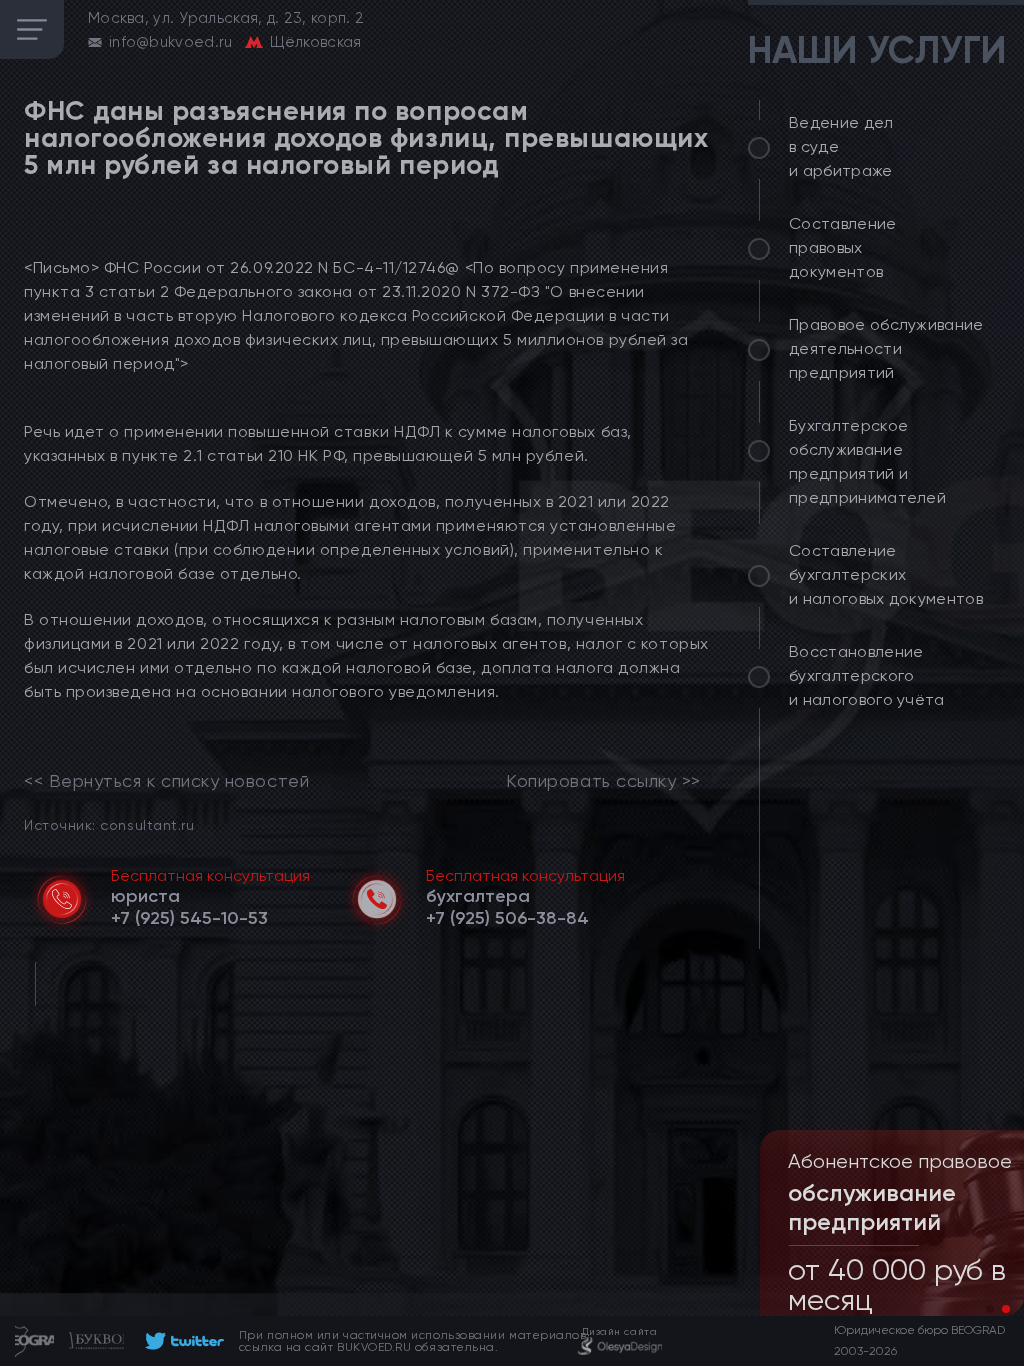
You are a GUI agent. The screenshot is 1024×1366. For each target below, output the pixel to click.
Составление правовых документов (843, 247)
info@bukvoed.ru (171, 42)
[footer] (181, 1341)
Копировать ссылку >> (603, 781)
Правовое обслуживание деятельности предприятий (886, 348)
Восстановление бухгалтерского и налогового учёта (867, 675)
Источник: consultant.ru (109, 824)
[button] (990, 1309)
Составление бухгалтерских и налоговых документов (886, 574)
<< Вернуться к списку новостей (166, 781)
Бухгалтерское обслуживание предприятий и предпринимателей (867, 461)
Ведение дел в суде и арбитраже (841, 146)
